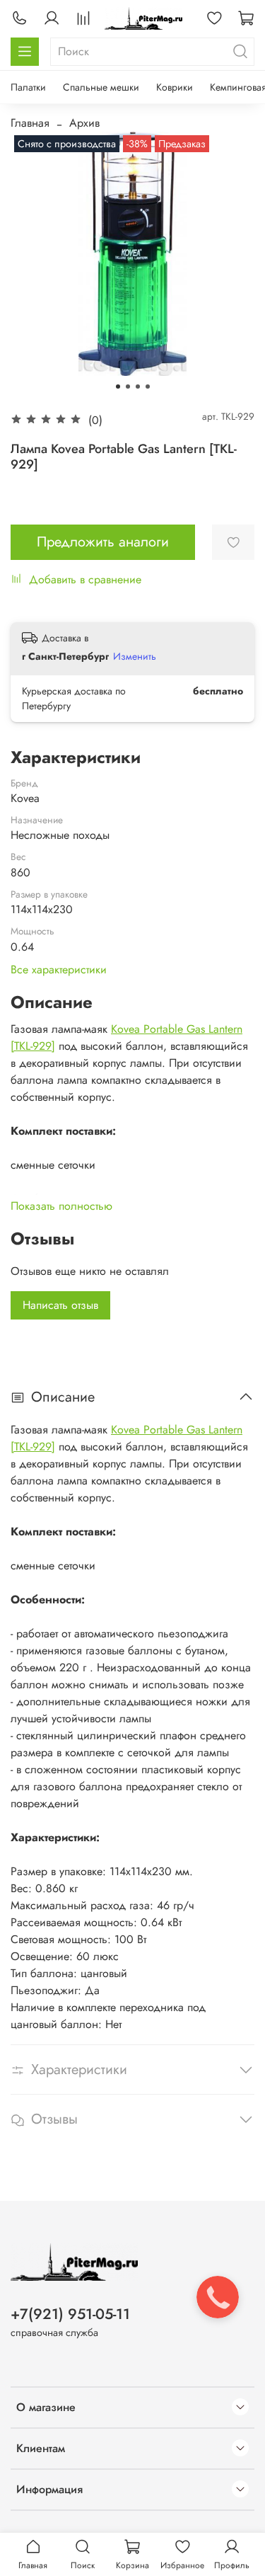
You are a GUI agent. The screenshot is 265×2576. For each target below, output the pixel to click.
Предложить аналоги (103, 542)
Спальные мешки (101, 87)
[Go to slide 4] (148, 387)
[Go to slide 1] (118, 387)
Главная (30, 123)
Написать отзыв (60, 1305)
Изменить (135, 656)
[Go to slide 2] (128, 387)
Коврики (175, 87)
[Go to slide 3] (138, 387)
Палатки (28, 87)
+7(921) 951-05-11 (70, 2314)
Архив (84, 123)
